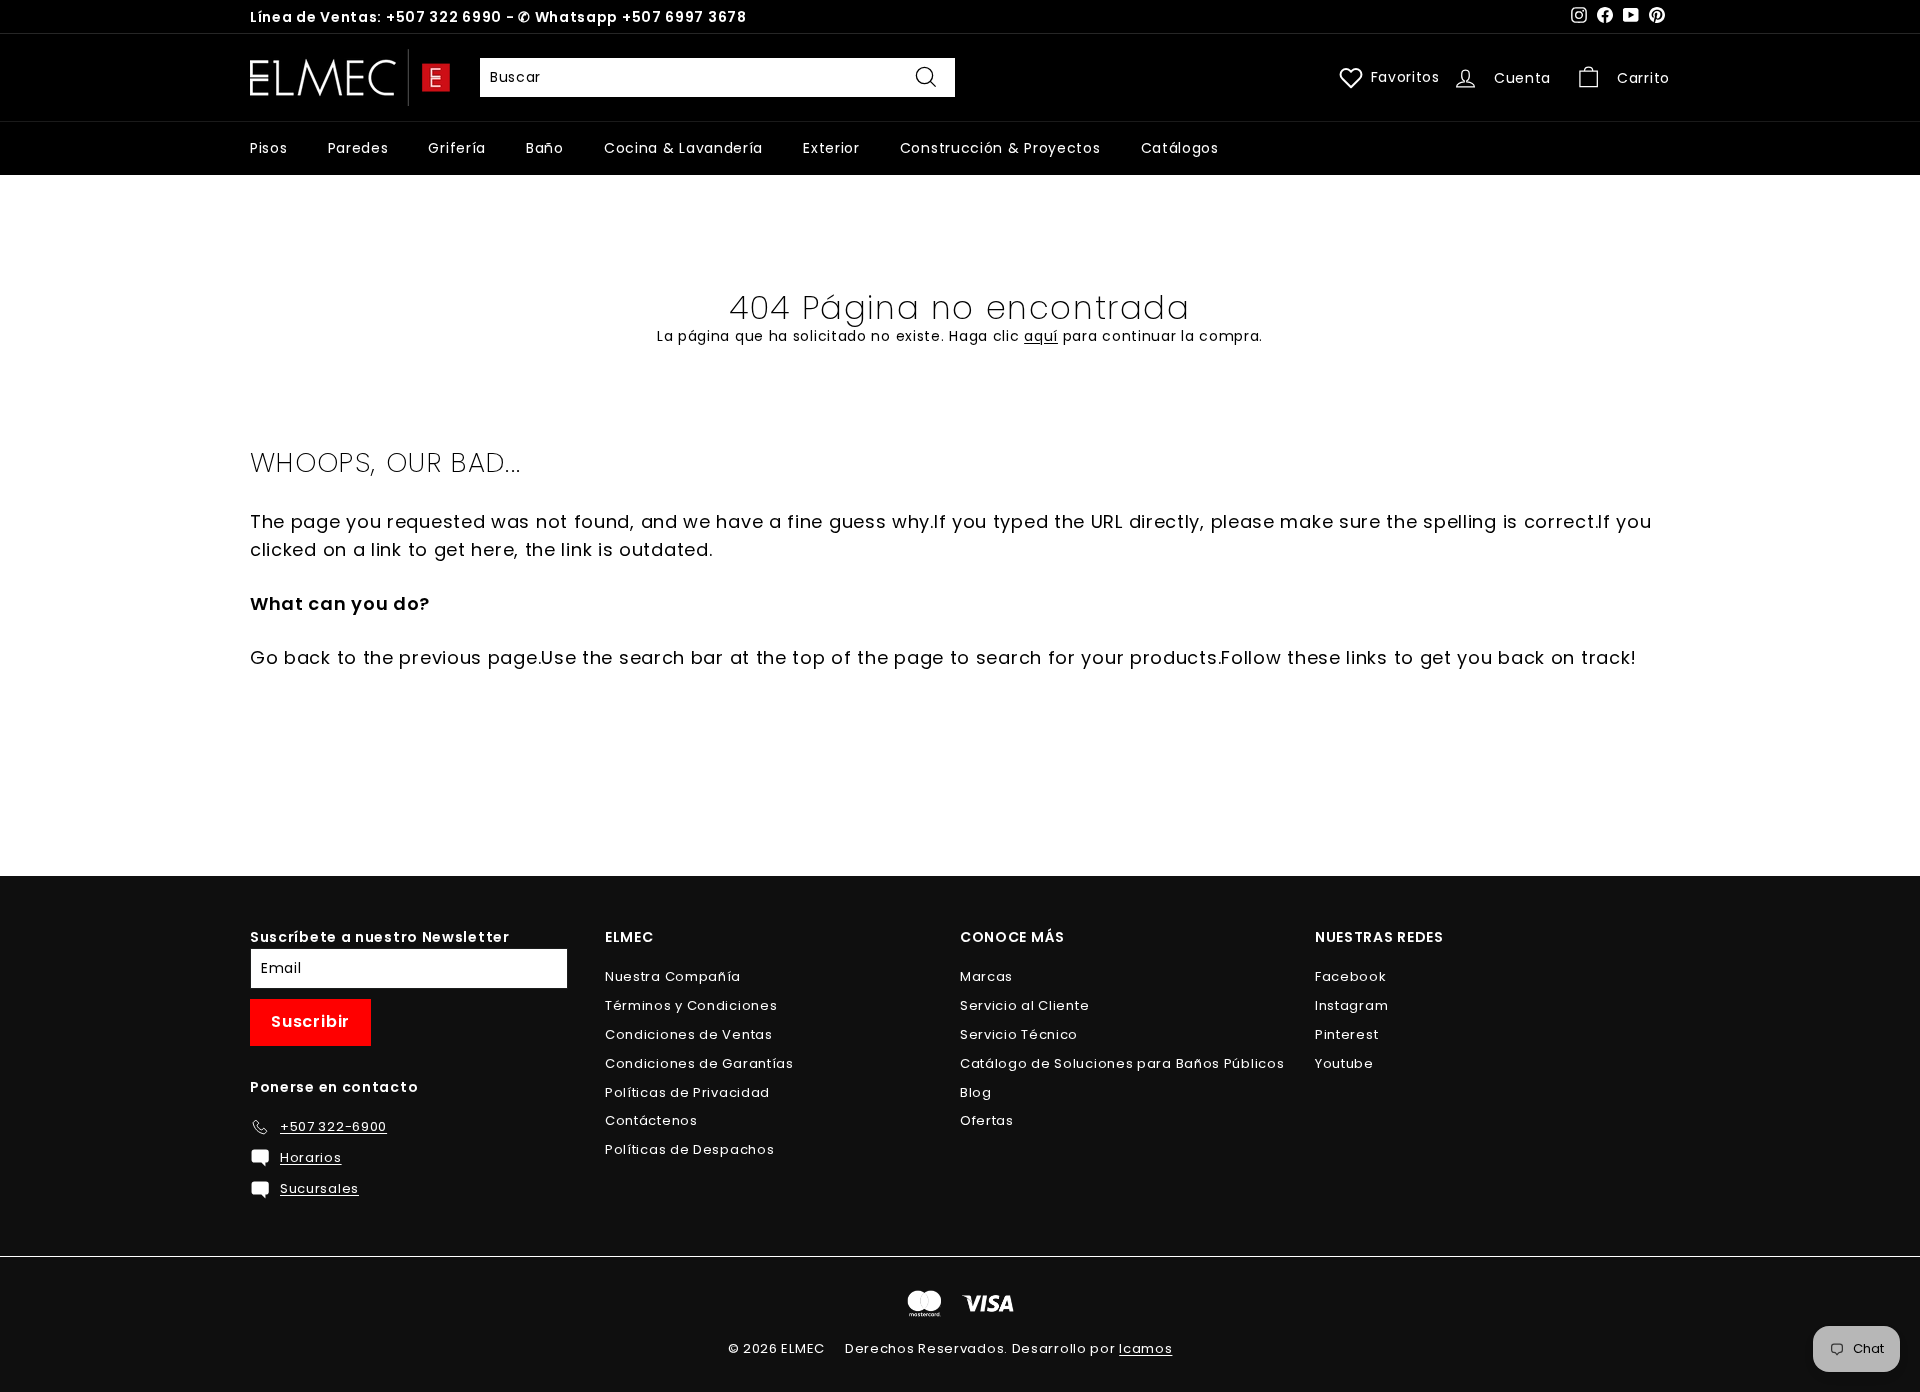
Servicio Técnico (1019, 1034)
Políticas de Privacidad (687, 1092)
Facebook (1351, 976)
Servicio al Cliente (1024, 1005)
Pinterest (1346, 1034)
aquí (1041, 336)
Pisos (269, 148)
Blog (976, 1092)
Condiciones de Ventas (689, 1034)
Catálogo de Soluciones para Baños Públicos (1122, 1063)
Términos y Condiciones (691, 1005)
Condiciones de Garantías (699, 1063)
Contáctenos (651, 1120)
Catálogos (1180, 148)
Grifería (457, 148)
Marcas (986, 976)
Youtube (1344, 1063)
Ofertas (987, 1120)
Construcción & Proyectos (1000, 148)
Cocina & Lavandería (683, 148)
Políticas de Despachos (689, 1149)
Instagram (1351, 1005)
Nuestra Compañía (673, 976)
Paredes (358, 148)
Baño (545, 148)
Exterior (831, 148)
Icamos (1145, 1348)
